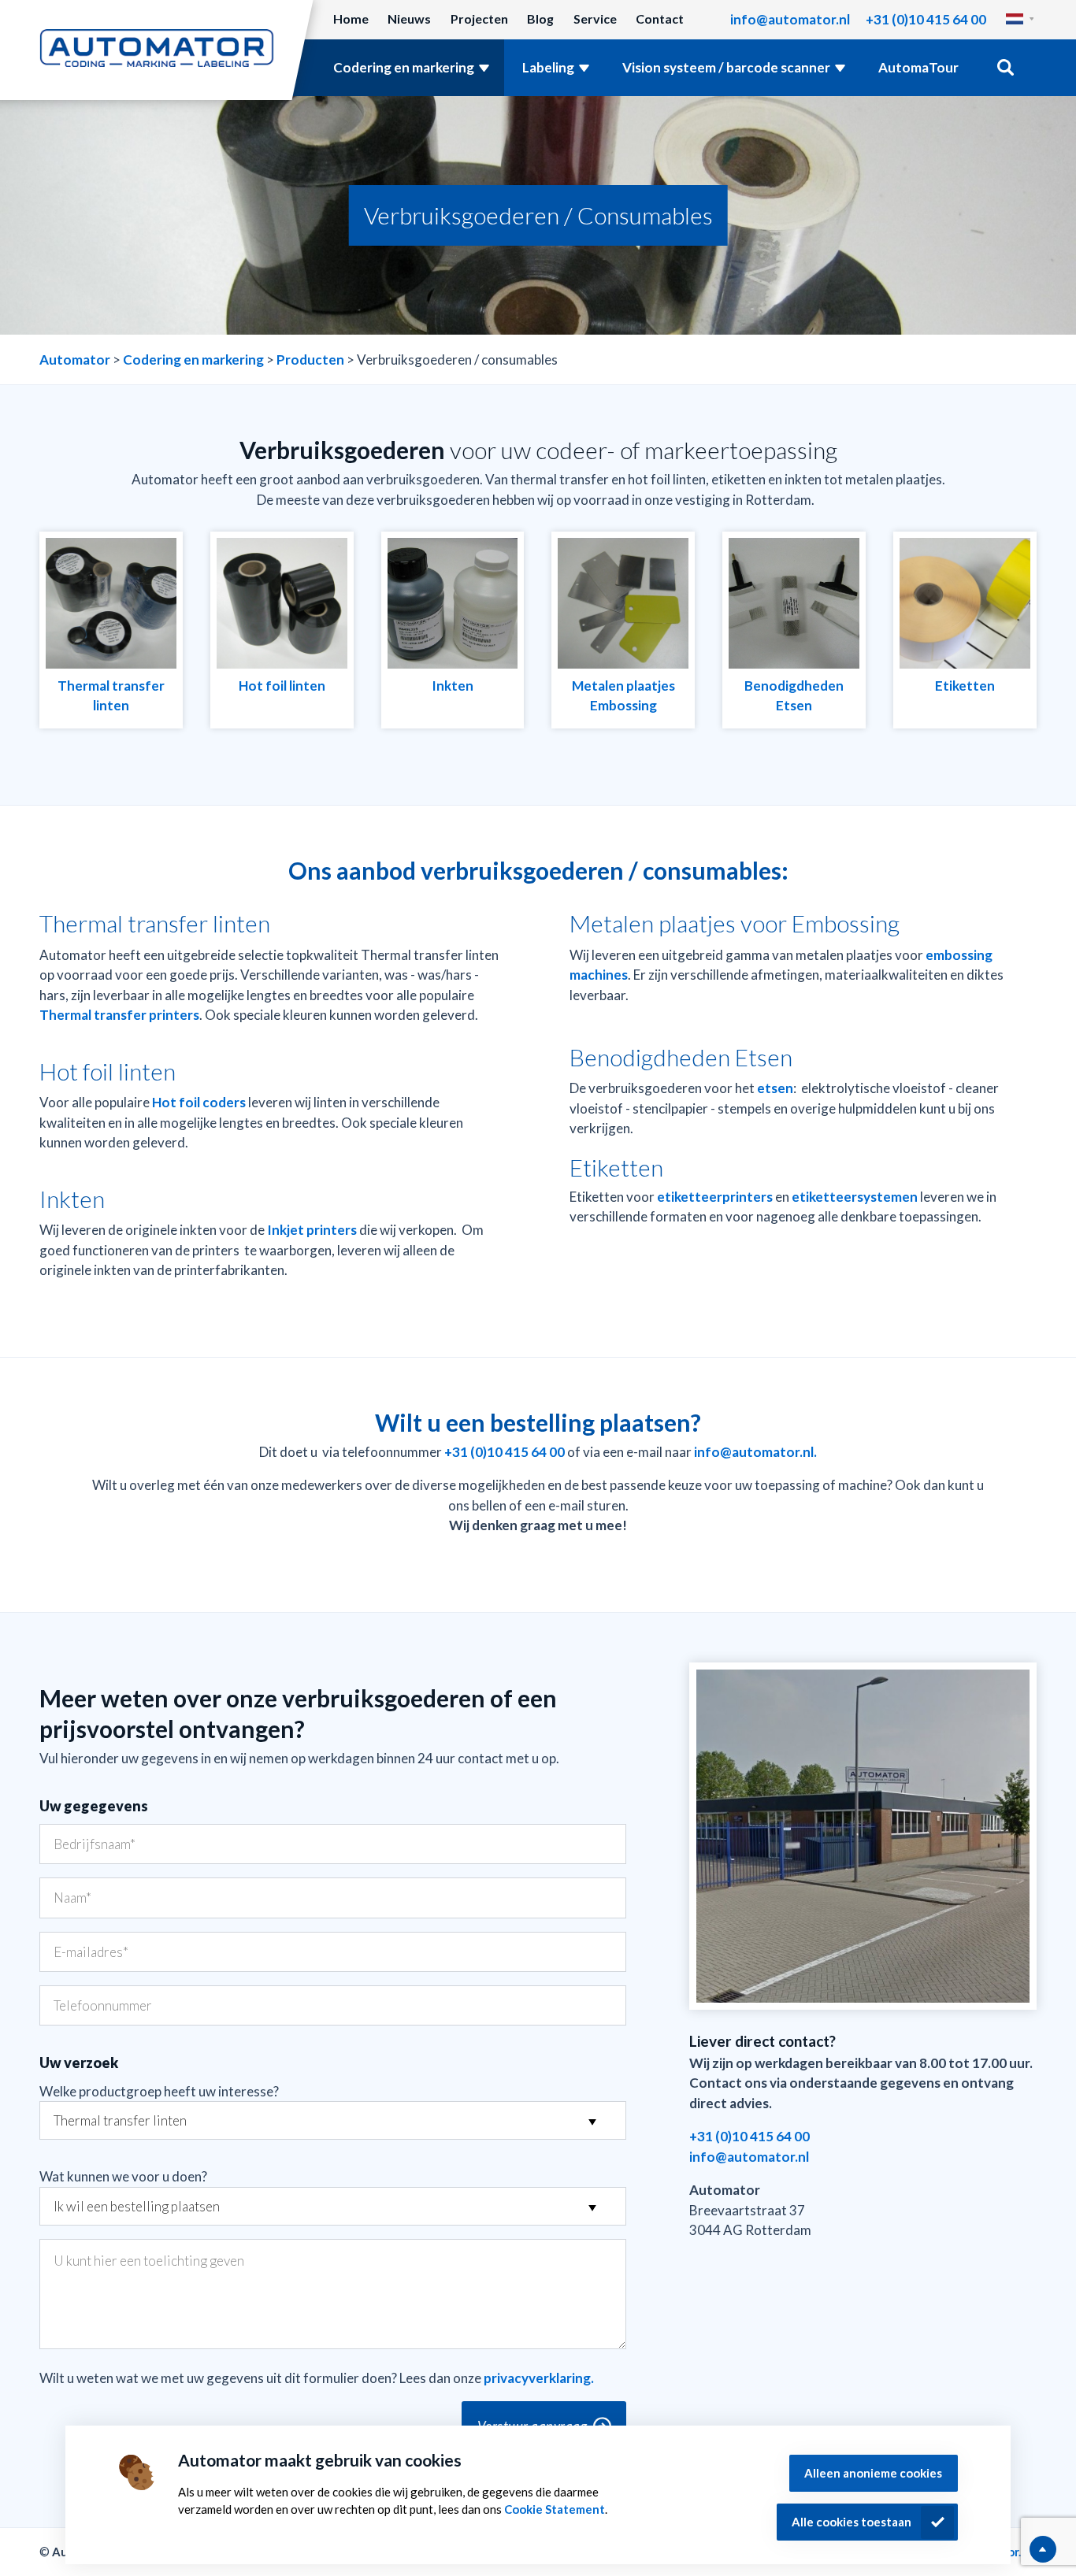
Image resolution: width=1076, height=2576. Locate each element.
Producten (310, 360)
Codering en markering (404, 67)
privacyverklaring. (539, 2378)
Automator (75, 360)
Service (595, 19)
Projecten (479, 19)
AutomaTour (918, 67)
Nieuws (409, 19)
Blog (540, 19)
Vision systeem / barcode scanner (726, 67)
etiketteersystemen (855, 1197)
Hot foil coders (199, 1102)
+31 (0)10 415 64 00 (926, 19)
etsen (775, 1088)
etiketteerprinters (715, 1197)
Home (351, 19)
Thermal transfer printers (119, 1015)
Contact (660, 19)
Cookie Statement (555, 2509)
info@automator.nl (790, 19)
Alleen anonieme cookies (873, 2473)
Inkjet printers (312, 1230)
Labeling (548, 67)
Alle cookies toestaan (852, 2522)
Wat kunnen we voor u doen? (123, 2176)
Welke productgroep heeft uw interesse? (159, 2091)
